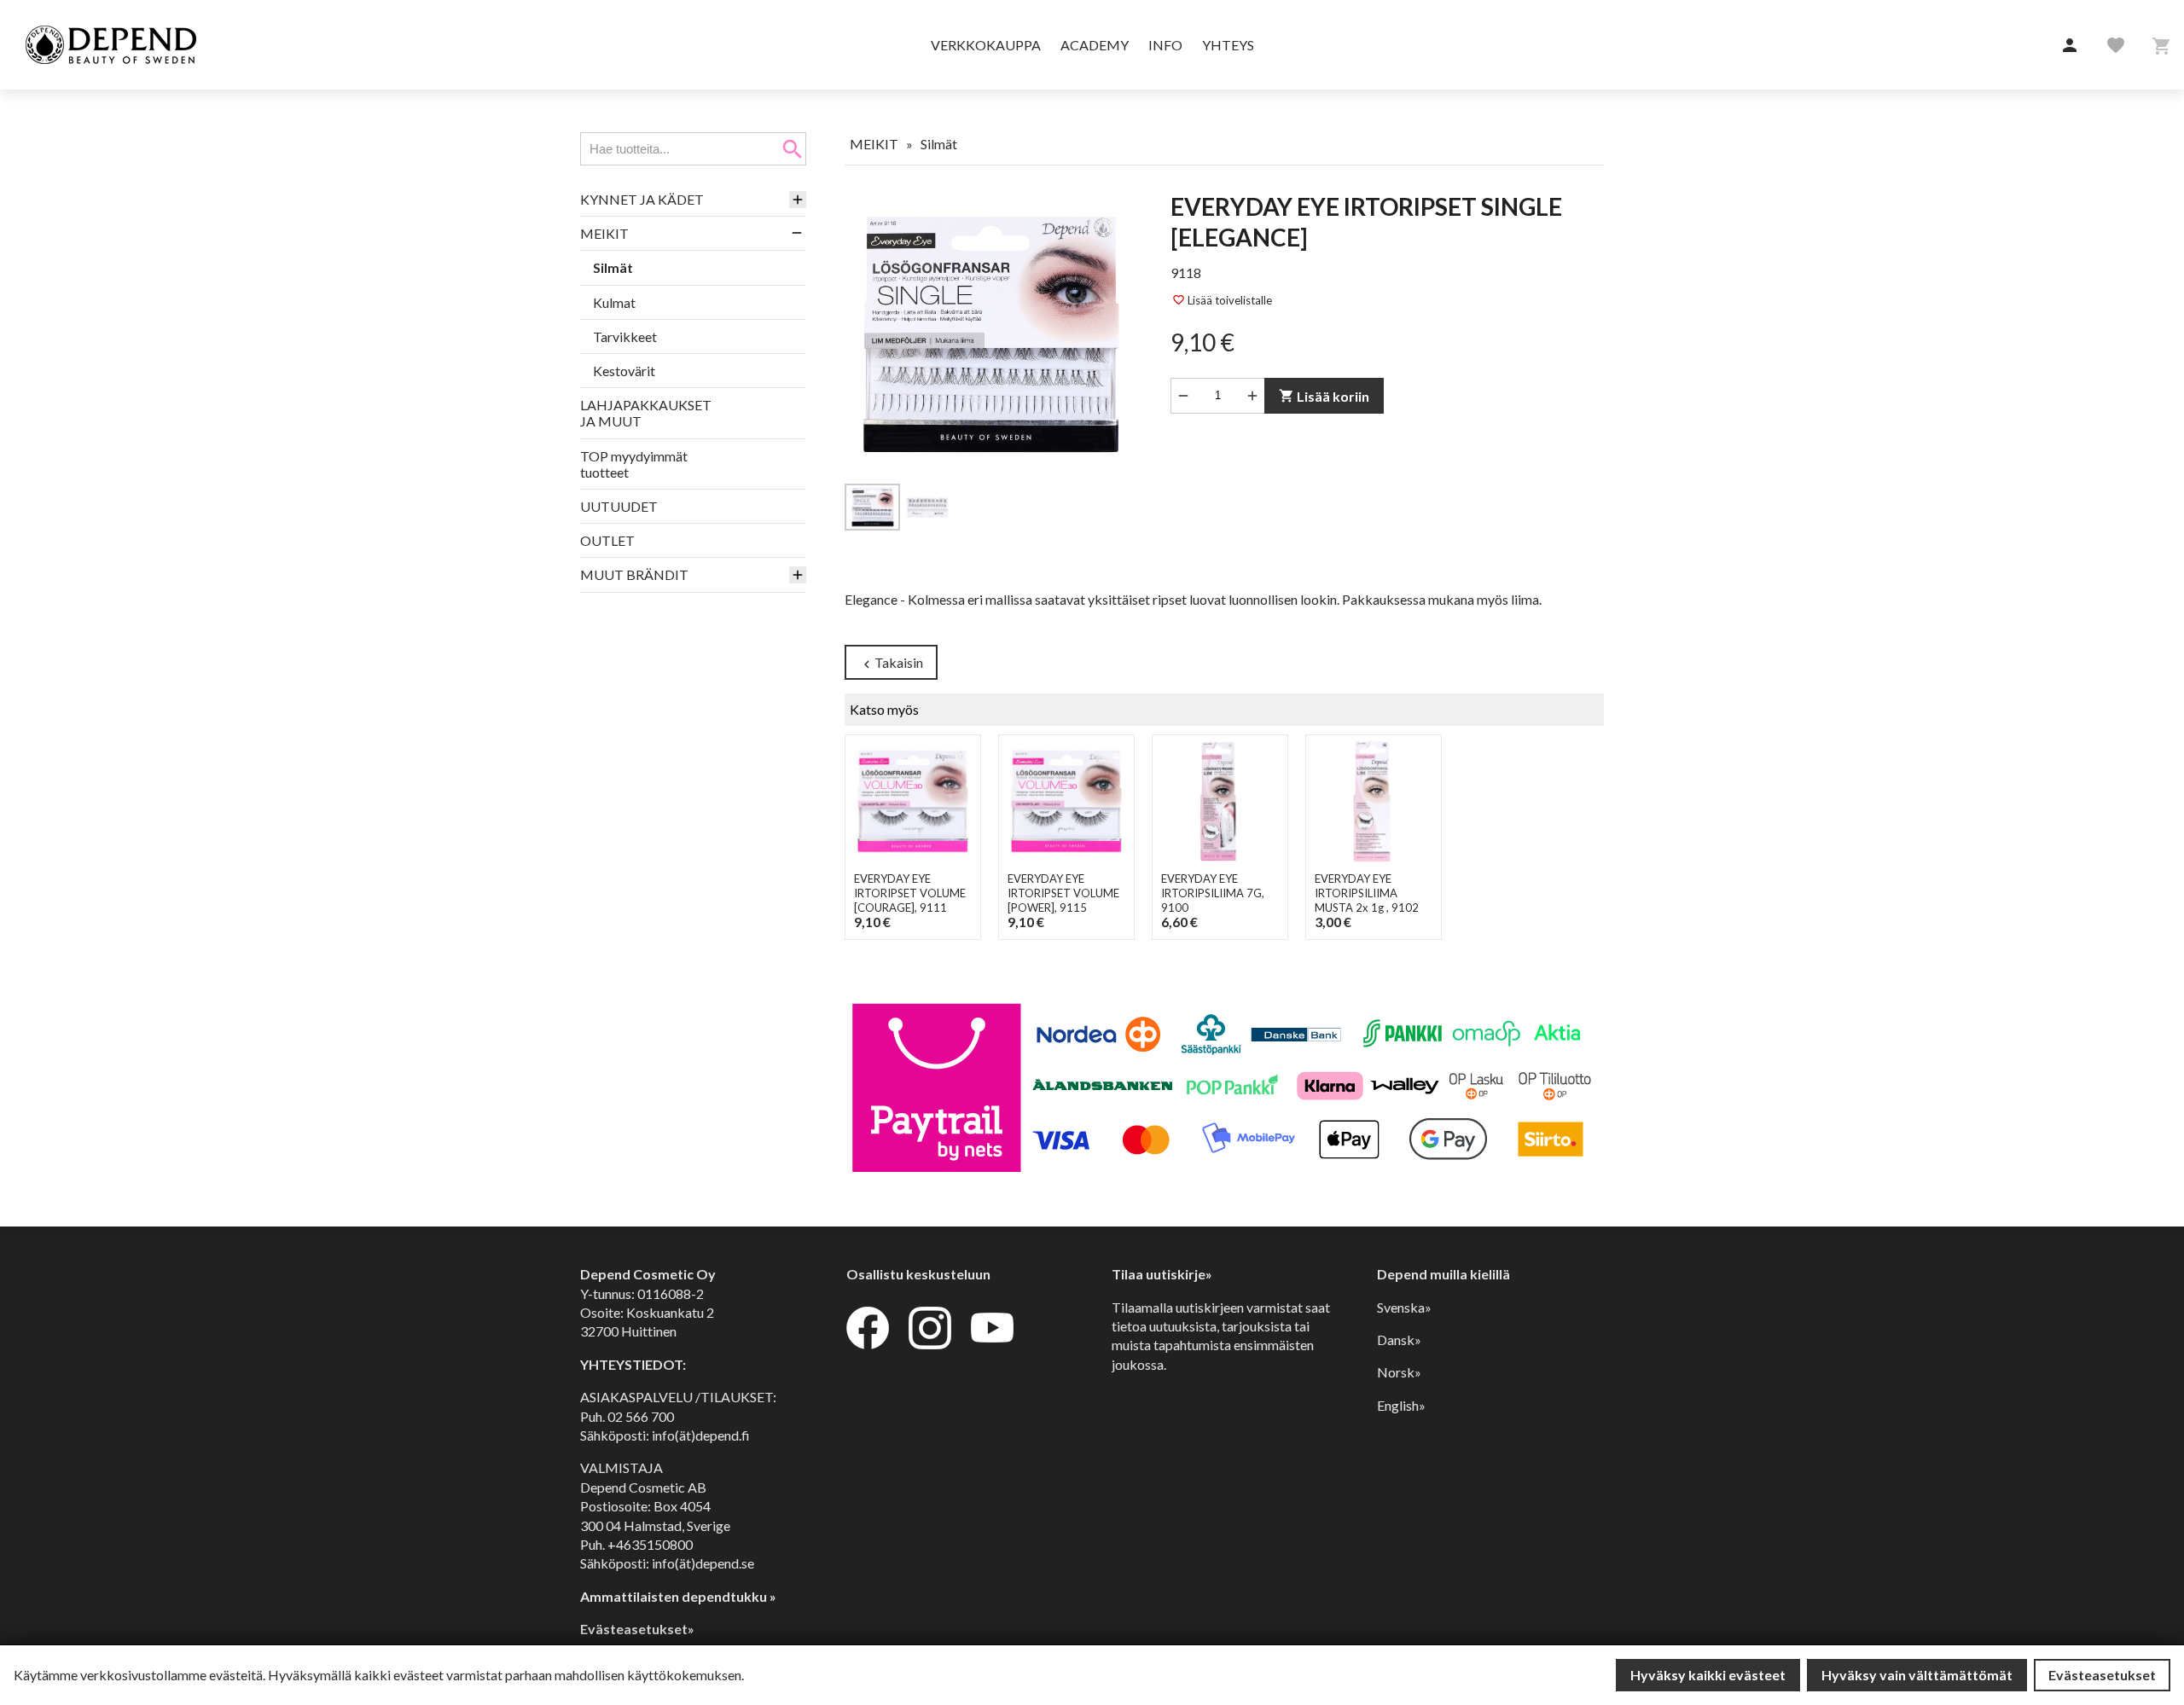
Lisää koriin (1324, 396)
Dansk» (1399, 1340)
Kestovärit (624, 371)
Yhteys (1228, 45)
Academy (1095, 45)
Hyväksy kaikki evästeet (1708, 1675)
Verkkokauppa (986, 45)
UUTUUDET (619, 506)
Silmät (613, 267)
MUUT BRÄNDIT (634, 574)
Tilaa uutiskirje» (1162, 1274)
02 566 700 (641, 1416)
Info (1165, 45)
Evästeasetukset (2102, 1675)
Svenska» (1404, 1307)
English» (1401, 1405)
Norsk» (1399, 1372)
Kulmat (614, 302)
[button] (2070, 46)
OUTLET (607, 540)
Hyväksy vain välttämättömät (1917, 1675)
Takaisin (891, 663)
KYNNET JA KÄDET (642, 199)
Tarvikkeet (625, 336)
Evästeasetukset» (637, 1629)
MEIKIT (604, 233)
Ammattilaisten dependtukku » (678, 1596)
